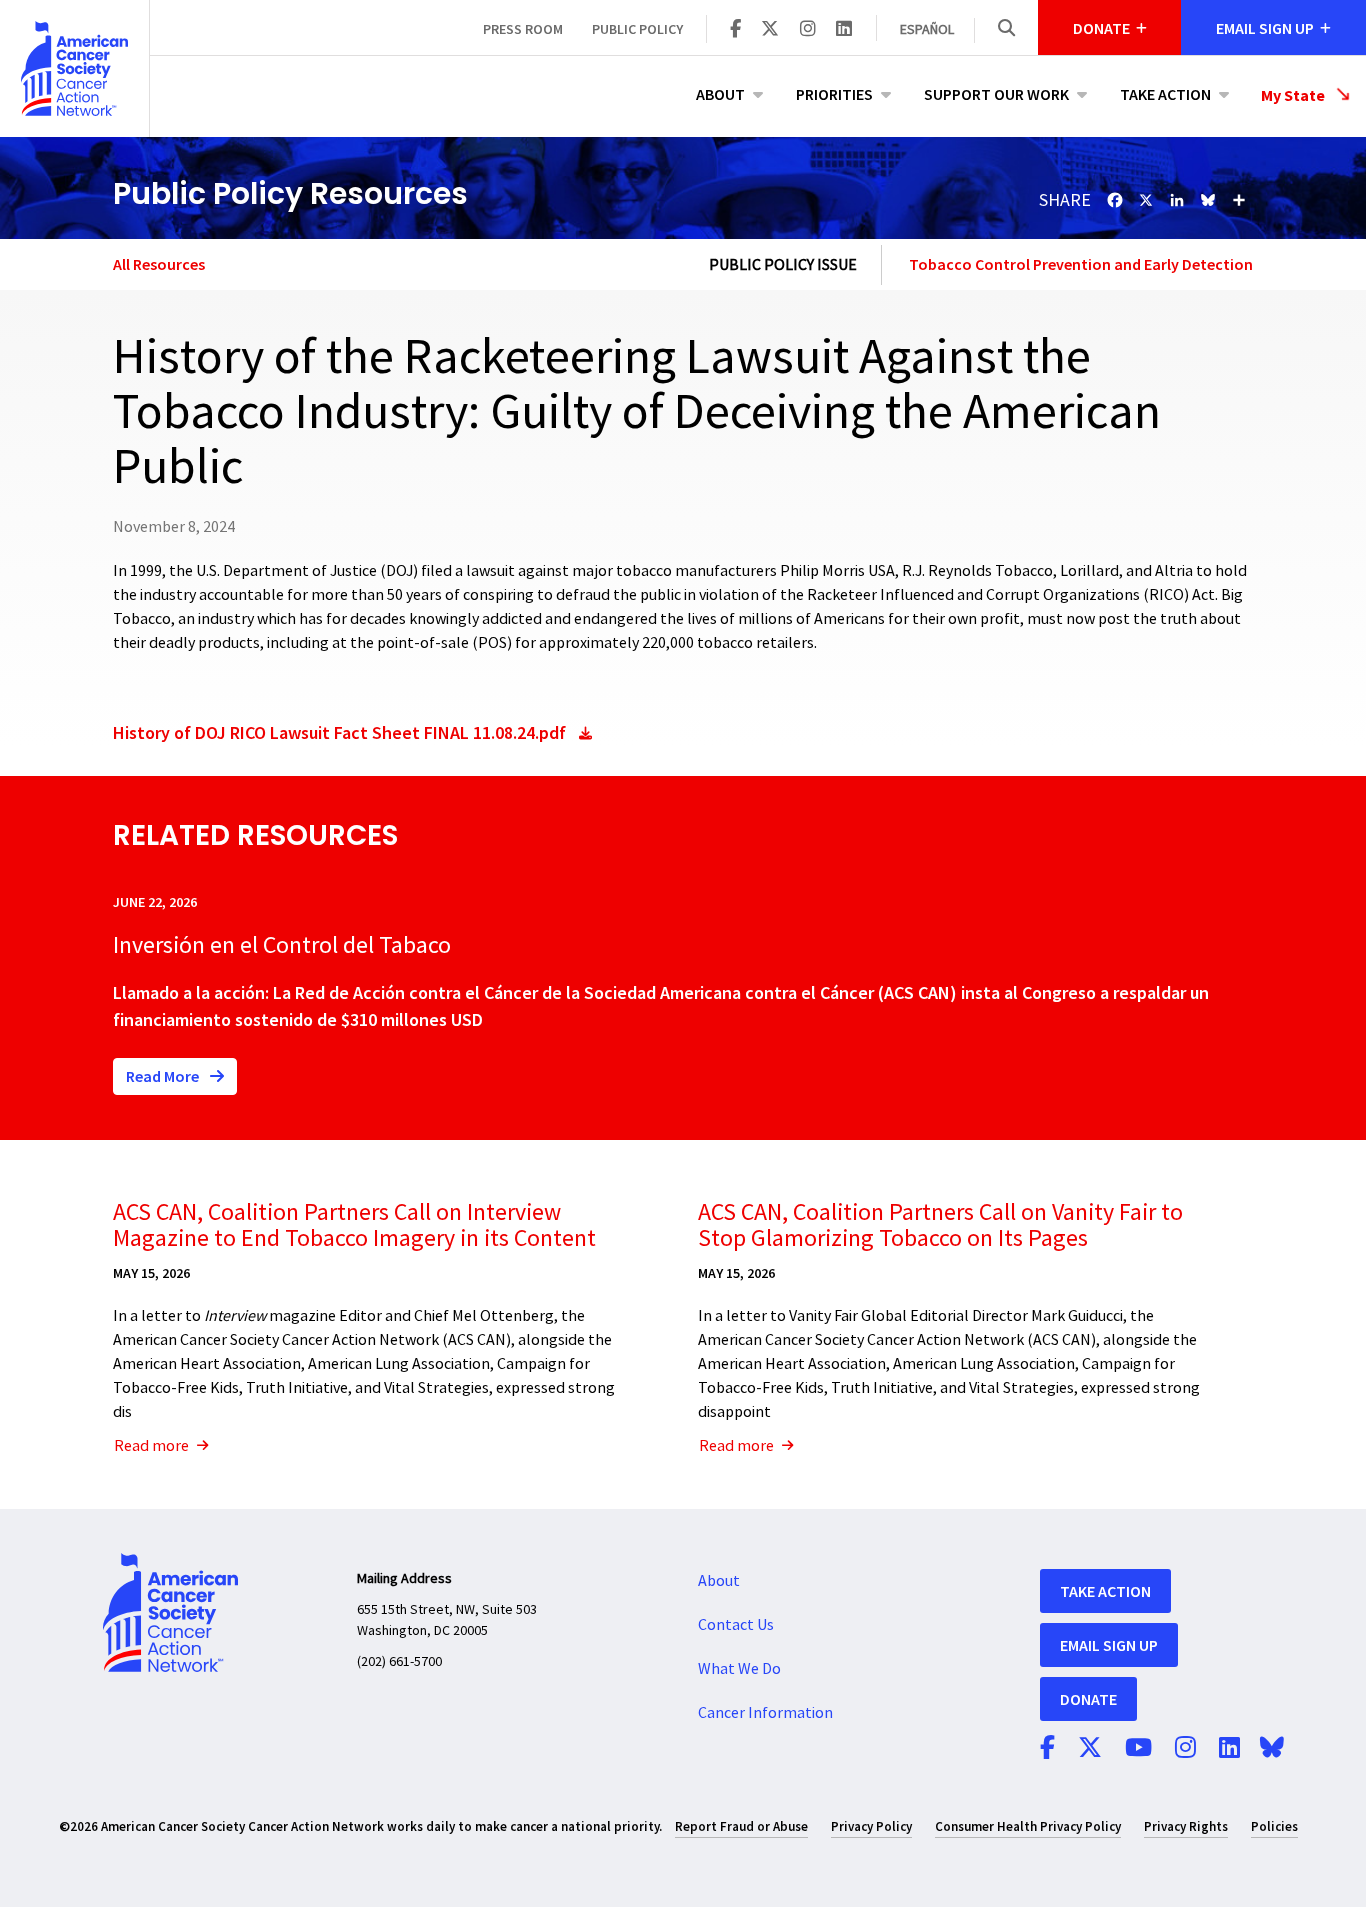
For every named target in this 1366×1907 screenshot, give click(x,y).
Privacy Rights (1186, 1826)
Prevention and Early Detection (1143, 264)
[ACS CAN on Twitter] (770, 30)
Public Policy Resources (290, 193)
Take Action (1165, 94)
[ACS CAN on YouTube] (1138, 1749)
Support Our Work (996, 94)
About (720, 94)
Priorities (834, 94)
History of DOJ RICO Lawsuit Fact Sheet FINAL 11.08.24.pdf (339, 732)
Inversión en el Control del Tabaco (282, 945)
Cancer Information (765, 1713)
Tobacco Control (969, 264)
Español (927, 30)
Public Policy (637, 29)
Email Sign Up (1109, 1645)
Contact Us (736, 1625)
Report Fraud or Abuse (741, 1826)
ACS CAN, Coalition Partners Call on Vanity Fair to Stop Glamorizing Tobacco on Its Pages (940, 1225)
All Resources (159, 264)
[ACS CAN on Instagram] (808, 30)
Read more (151, 1446)
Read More (164, 1076)
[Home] (74, 68)
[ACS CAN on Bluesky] (1272, 1749)
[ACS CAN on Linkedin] (844, 30)
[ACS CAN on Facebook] (735, 30)
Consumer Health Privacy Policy (1028, 1826)
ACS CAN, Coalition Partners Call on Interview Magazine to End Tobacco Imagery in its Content (354, 1225)
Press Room (523, 29)
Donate (1088, 1699)
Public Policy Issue (783, 265)
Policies (1274, 1826)
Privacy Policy (871, 1826)
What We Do (739, 1669)
